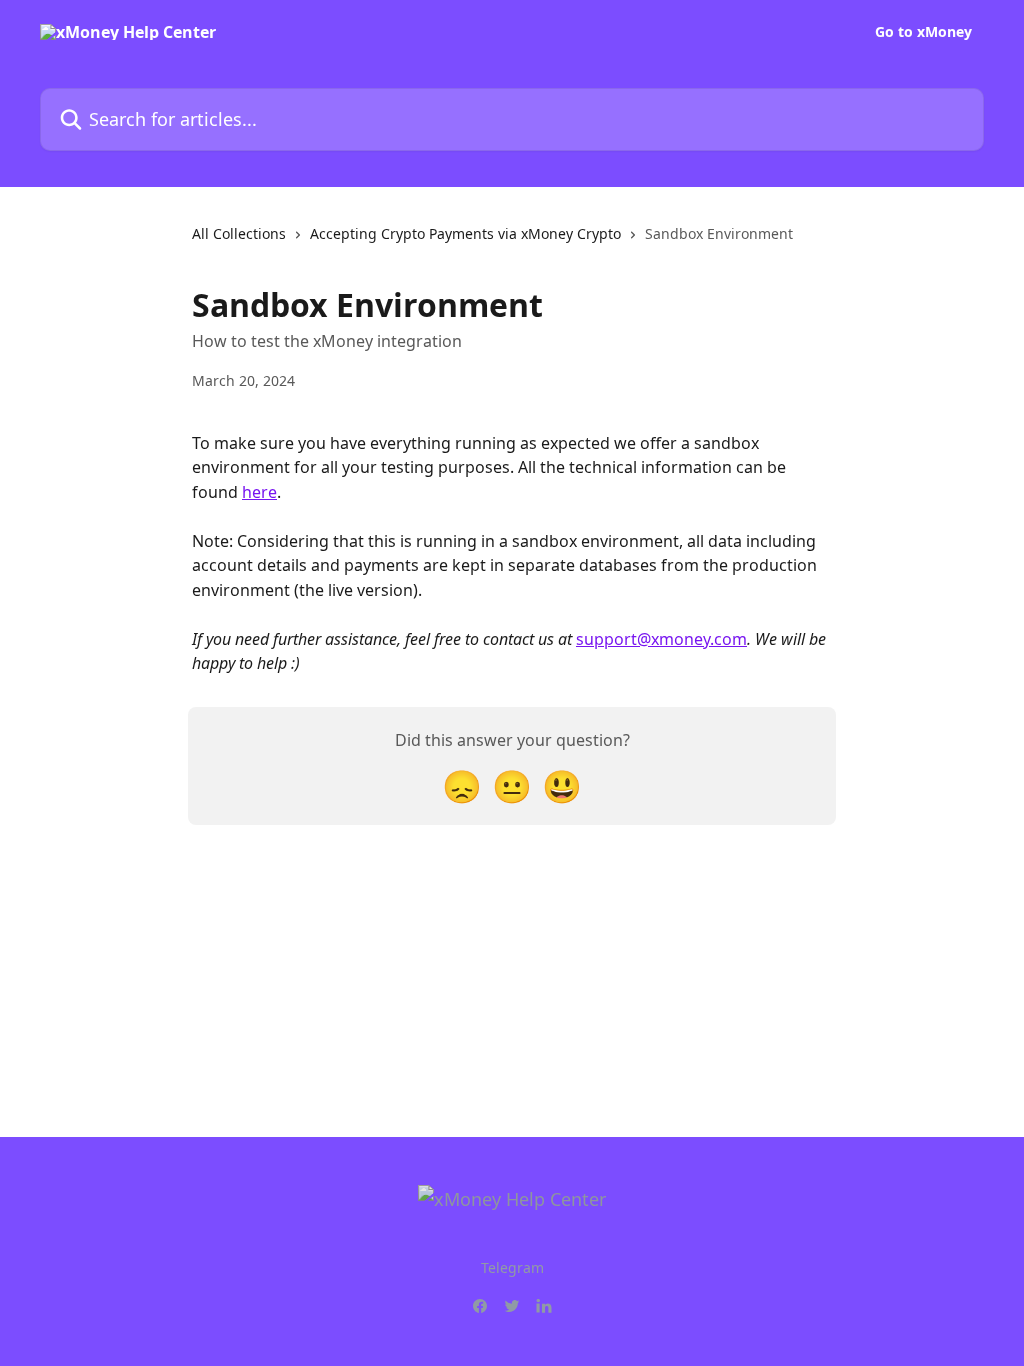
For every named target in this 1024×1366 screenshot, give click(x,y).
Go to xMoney (923, 32)
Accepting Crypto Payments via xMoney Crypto (465, 233)
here (259, 492)
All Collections (239, 233)
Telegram (512, 1267)
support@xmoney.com (661, 639)
